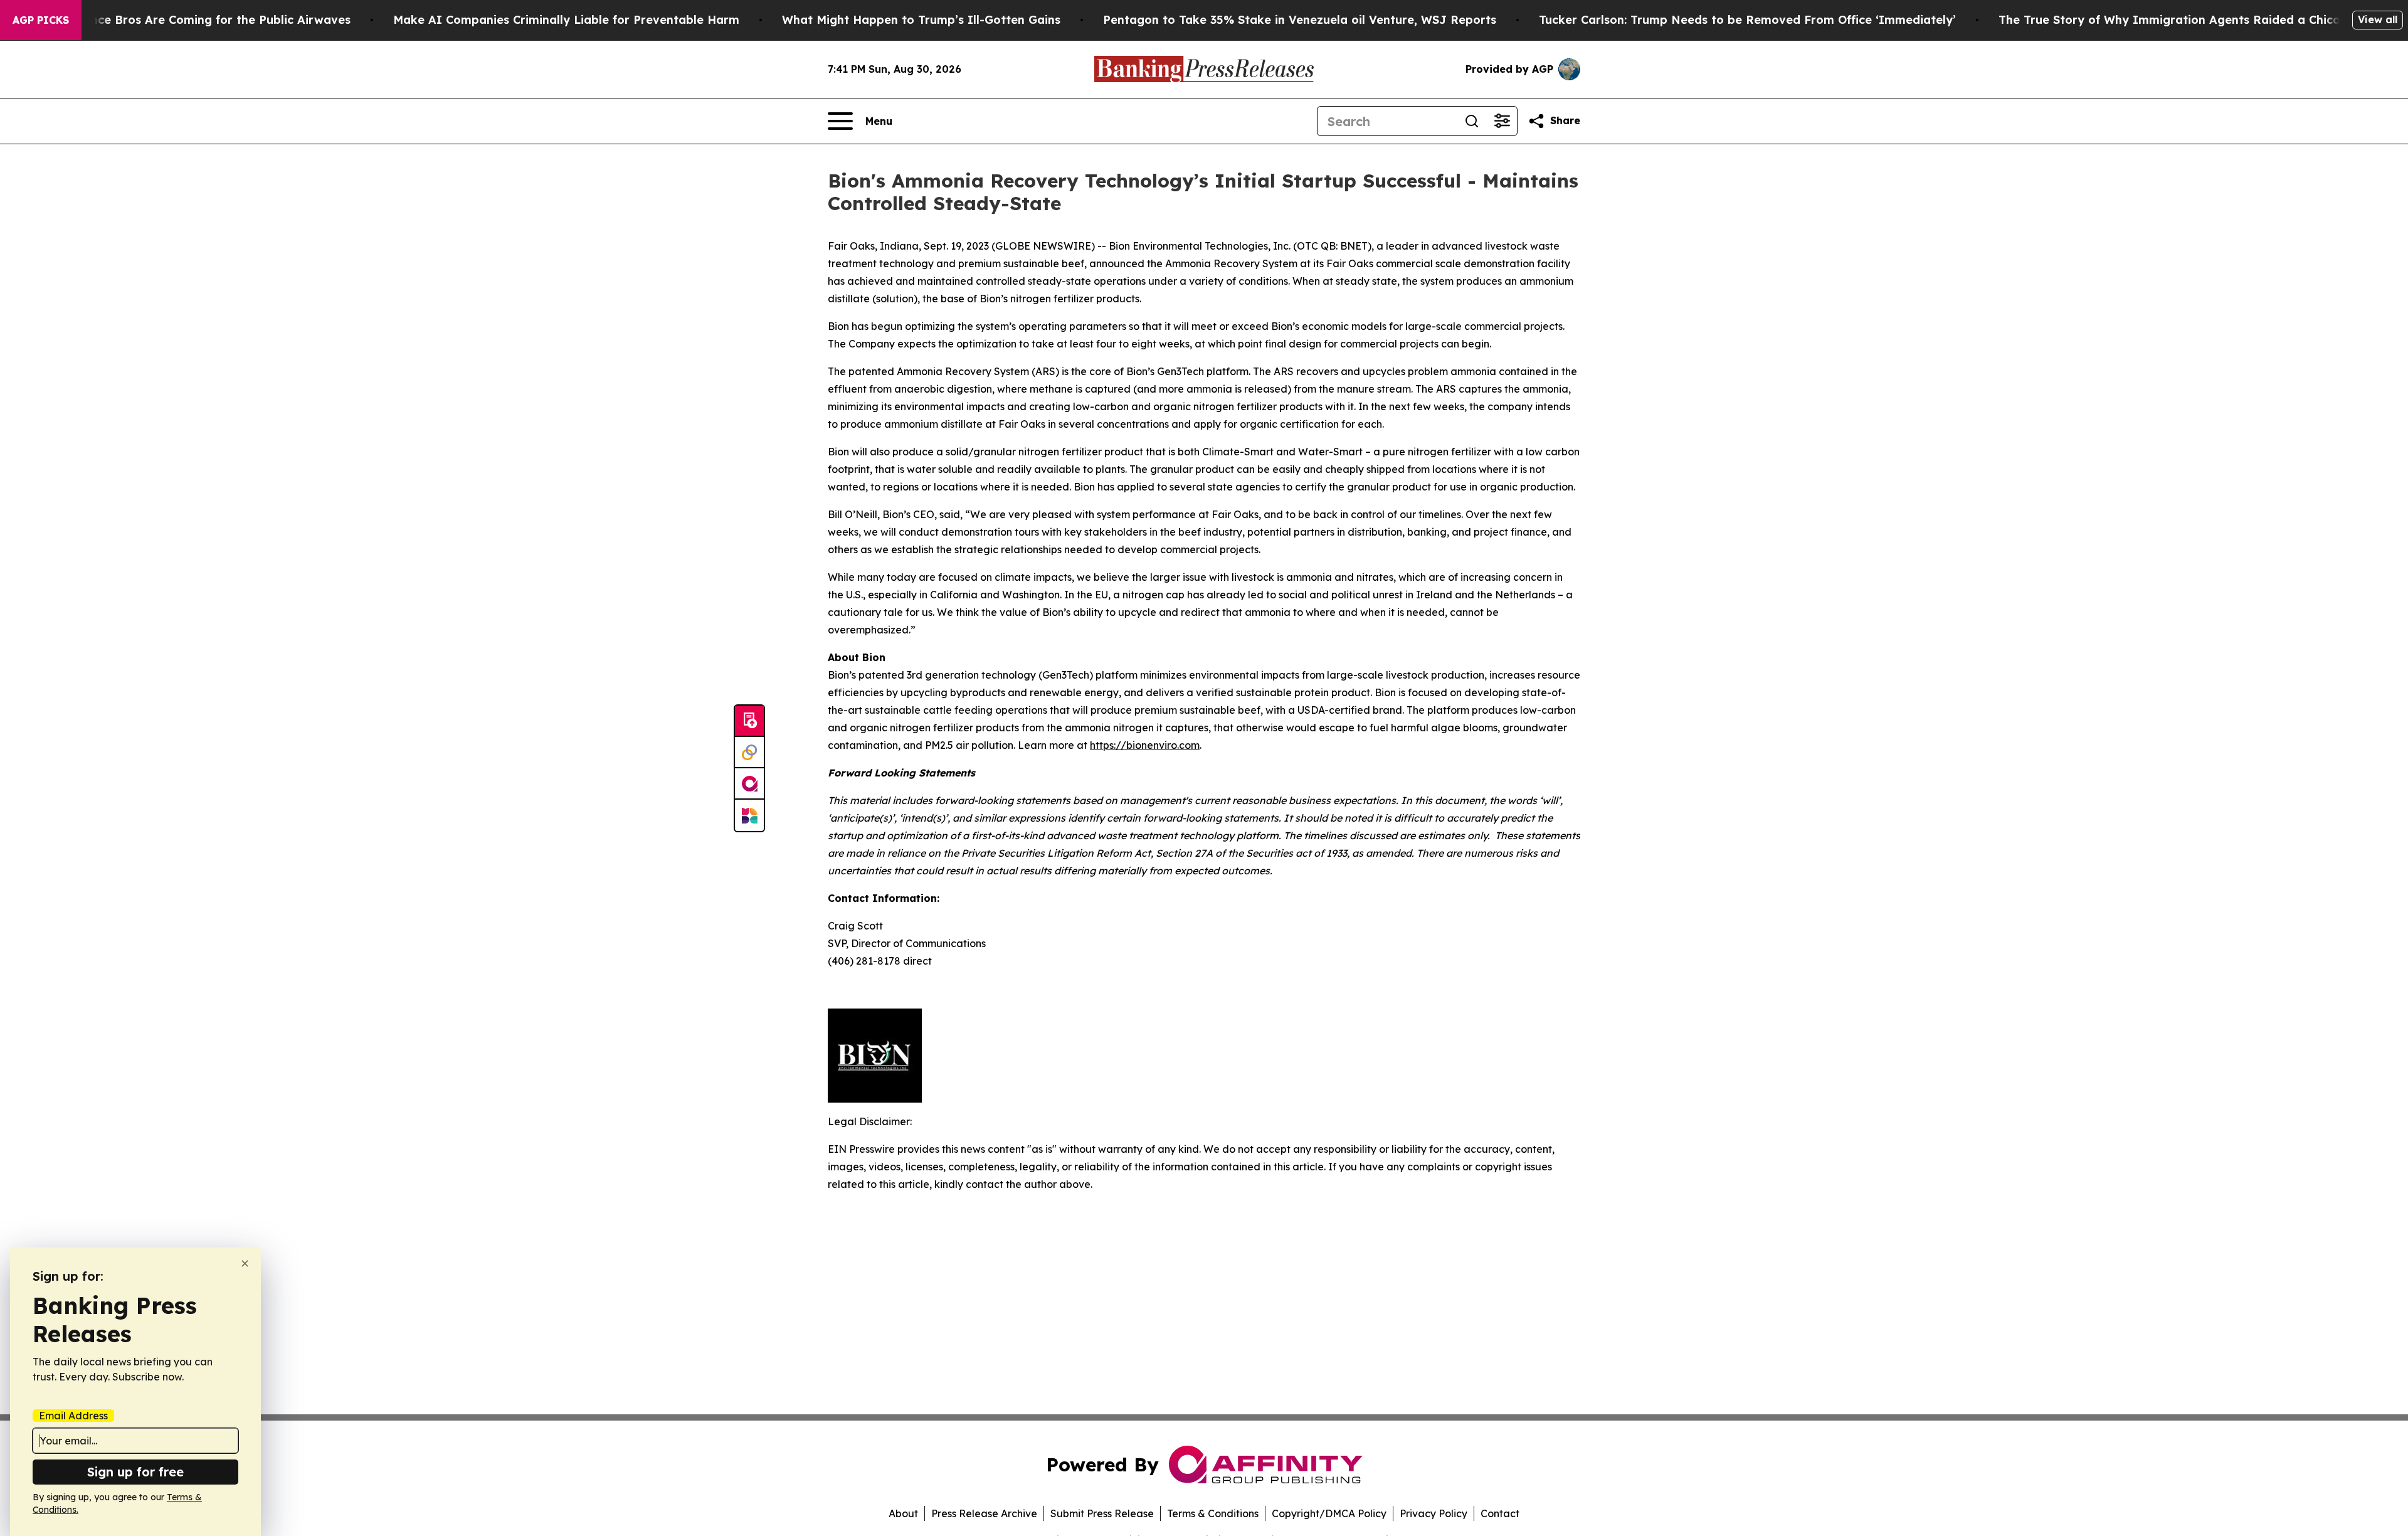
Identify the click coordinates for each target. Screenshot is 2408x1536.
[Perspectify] (749, 753)
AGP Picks (41, 20)
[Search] (1472, 121)
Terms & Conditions (1213, 1513)
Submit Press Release (1102, 1513)
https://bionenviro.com (1145, 745)
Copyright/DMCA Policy (1329, 1513)
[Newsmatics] (749, 815)
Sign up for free (135, 1472)
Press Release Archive (984, 1513)
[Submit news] (749, 721)
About (903, 1513)
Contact (1500, 1513)
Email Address (73, 1416)
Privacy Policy (1434, 1513)
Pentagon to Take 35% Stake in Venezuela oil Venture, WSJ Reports (1300, 20)
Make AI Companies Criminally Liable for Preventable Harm (566, 20)
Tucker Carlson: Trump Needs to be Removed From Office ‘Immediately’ (1747, 20)
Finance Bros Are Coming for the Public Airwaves (209, 20)
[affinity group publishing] (749, 784)
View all (2378, 19)
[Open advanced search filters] (1502, 121)
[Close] (245, 1263)
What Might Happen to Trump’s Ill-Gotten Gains (921, 20)
